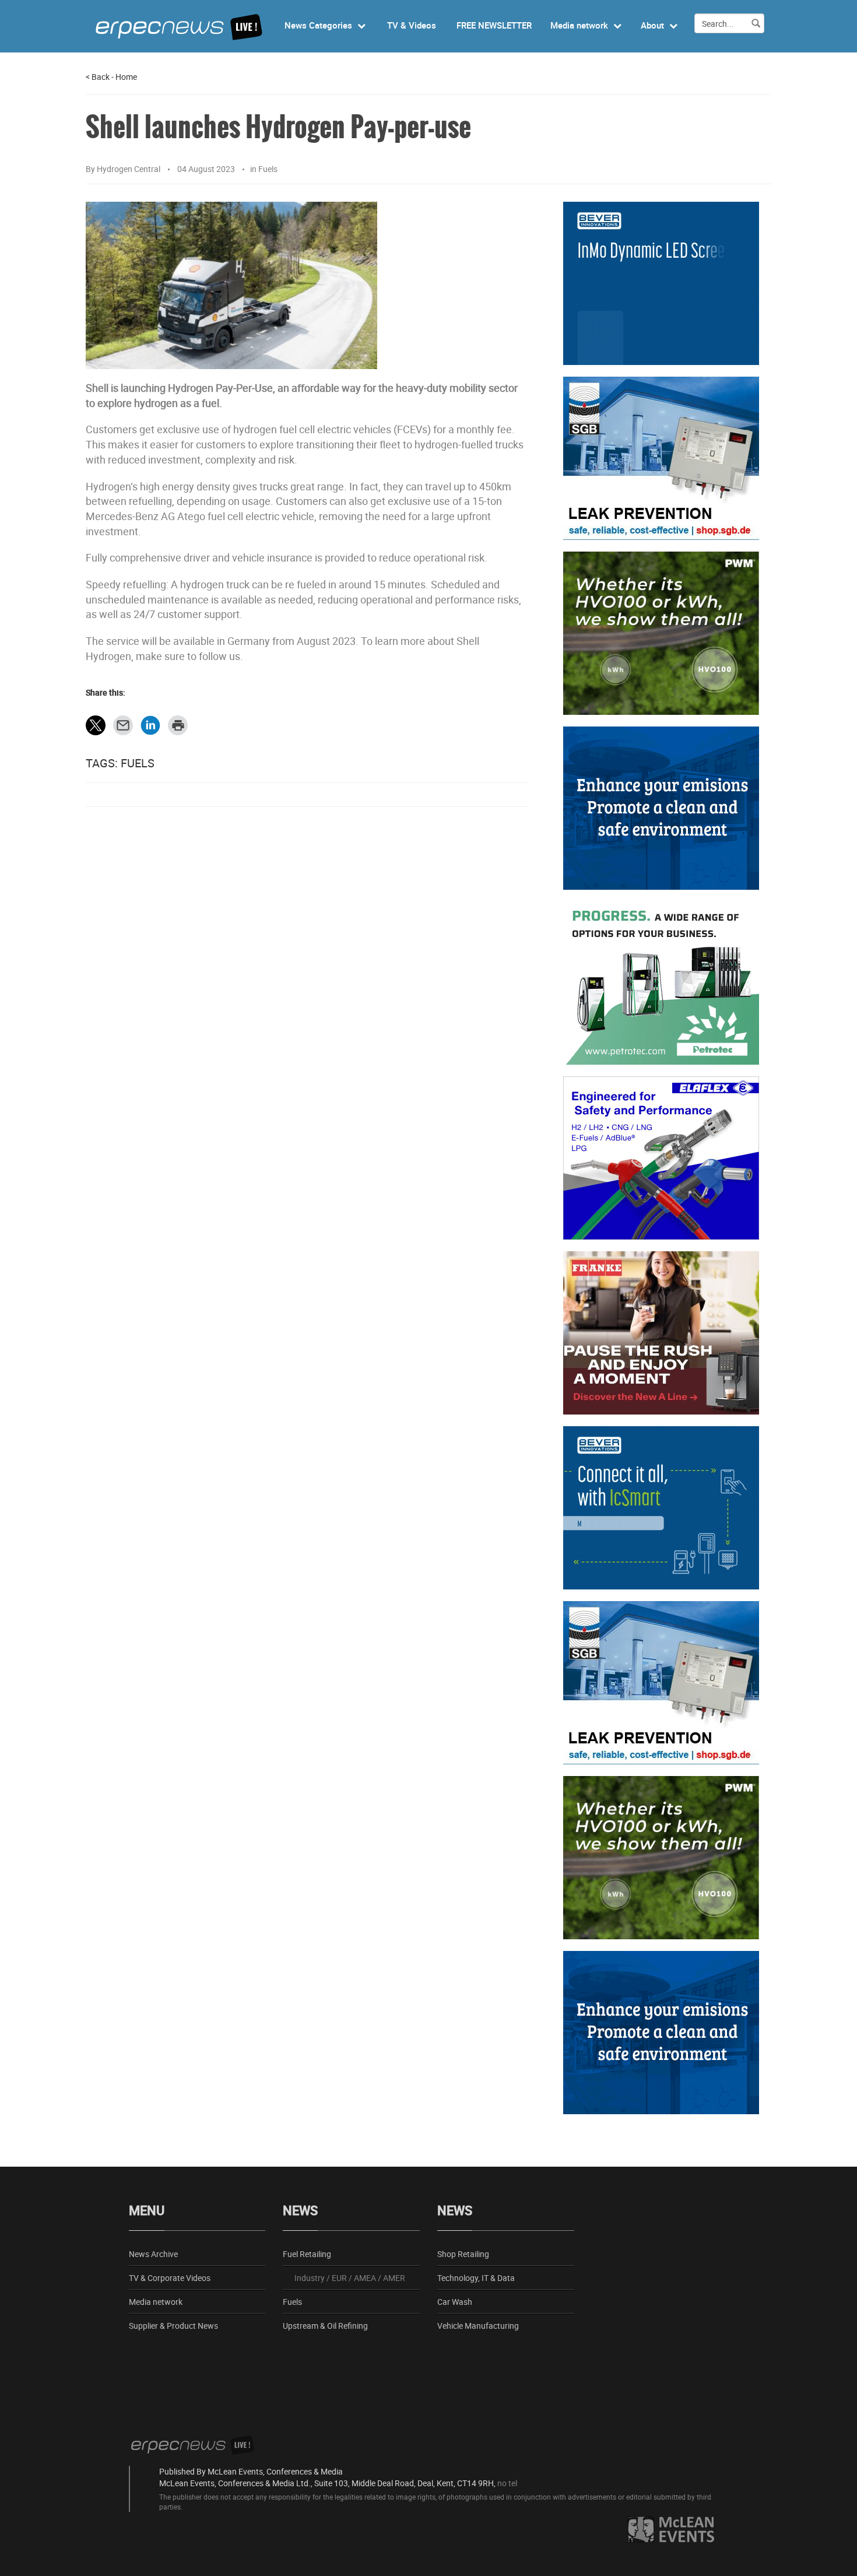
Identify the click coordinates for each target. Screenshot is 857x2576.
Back (98, 77)
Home (126, 77)
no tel (507, 2483)
